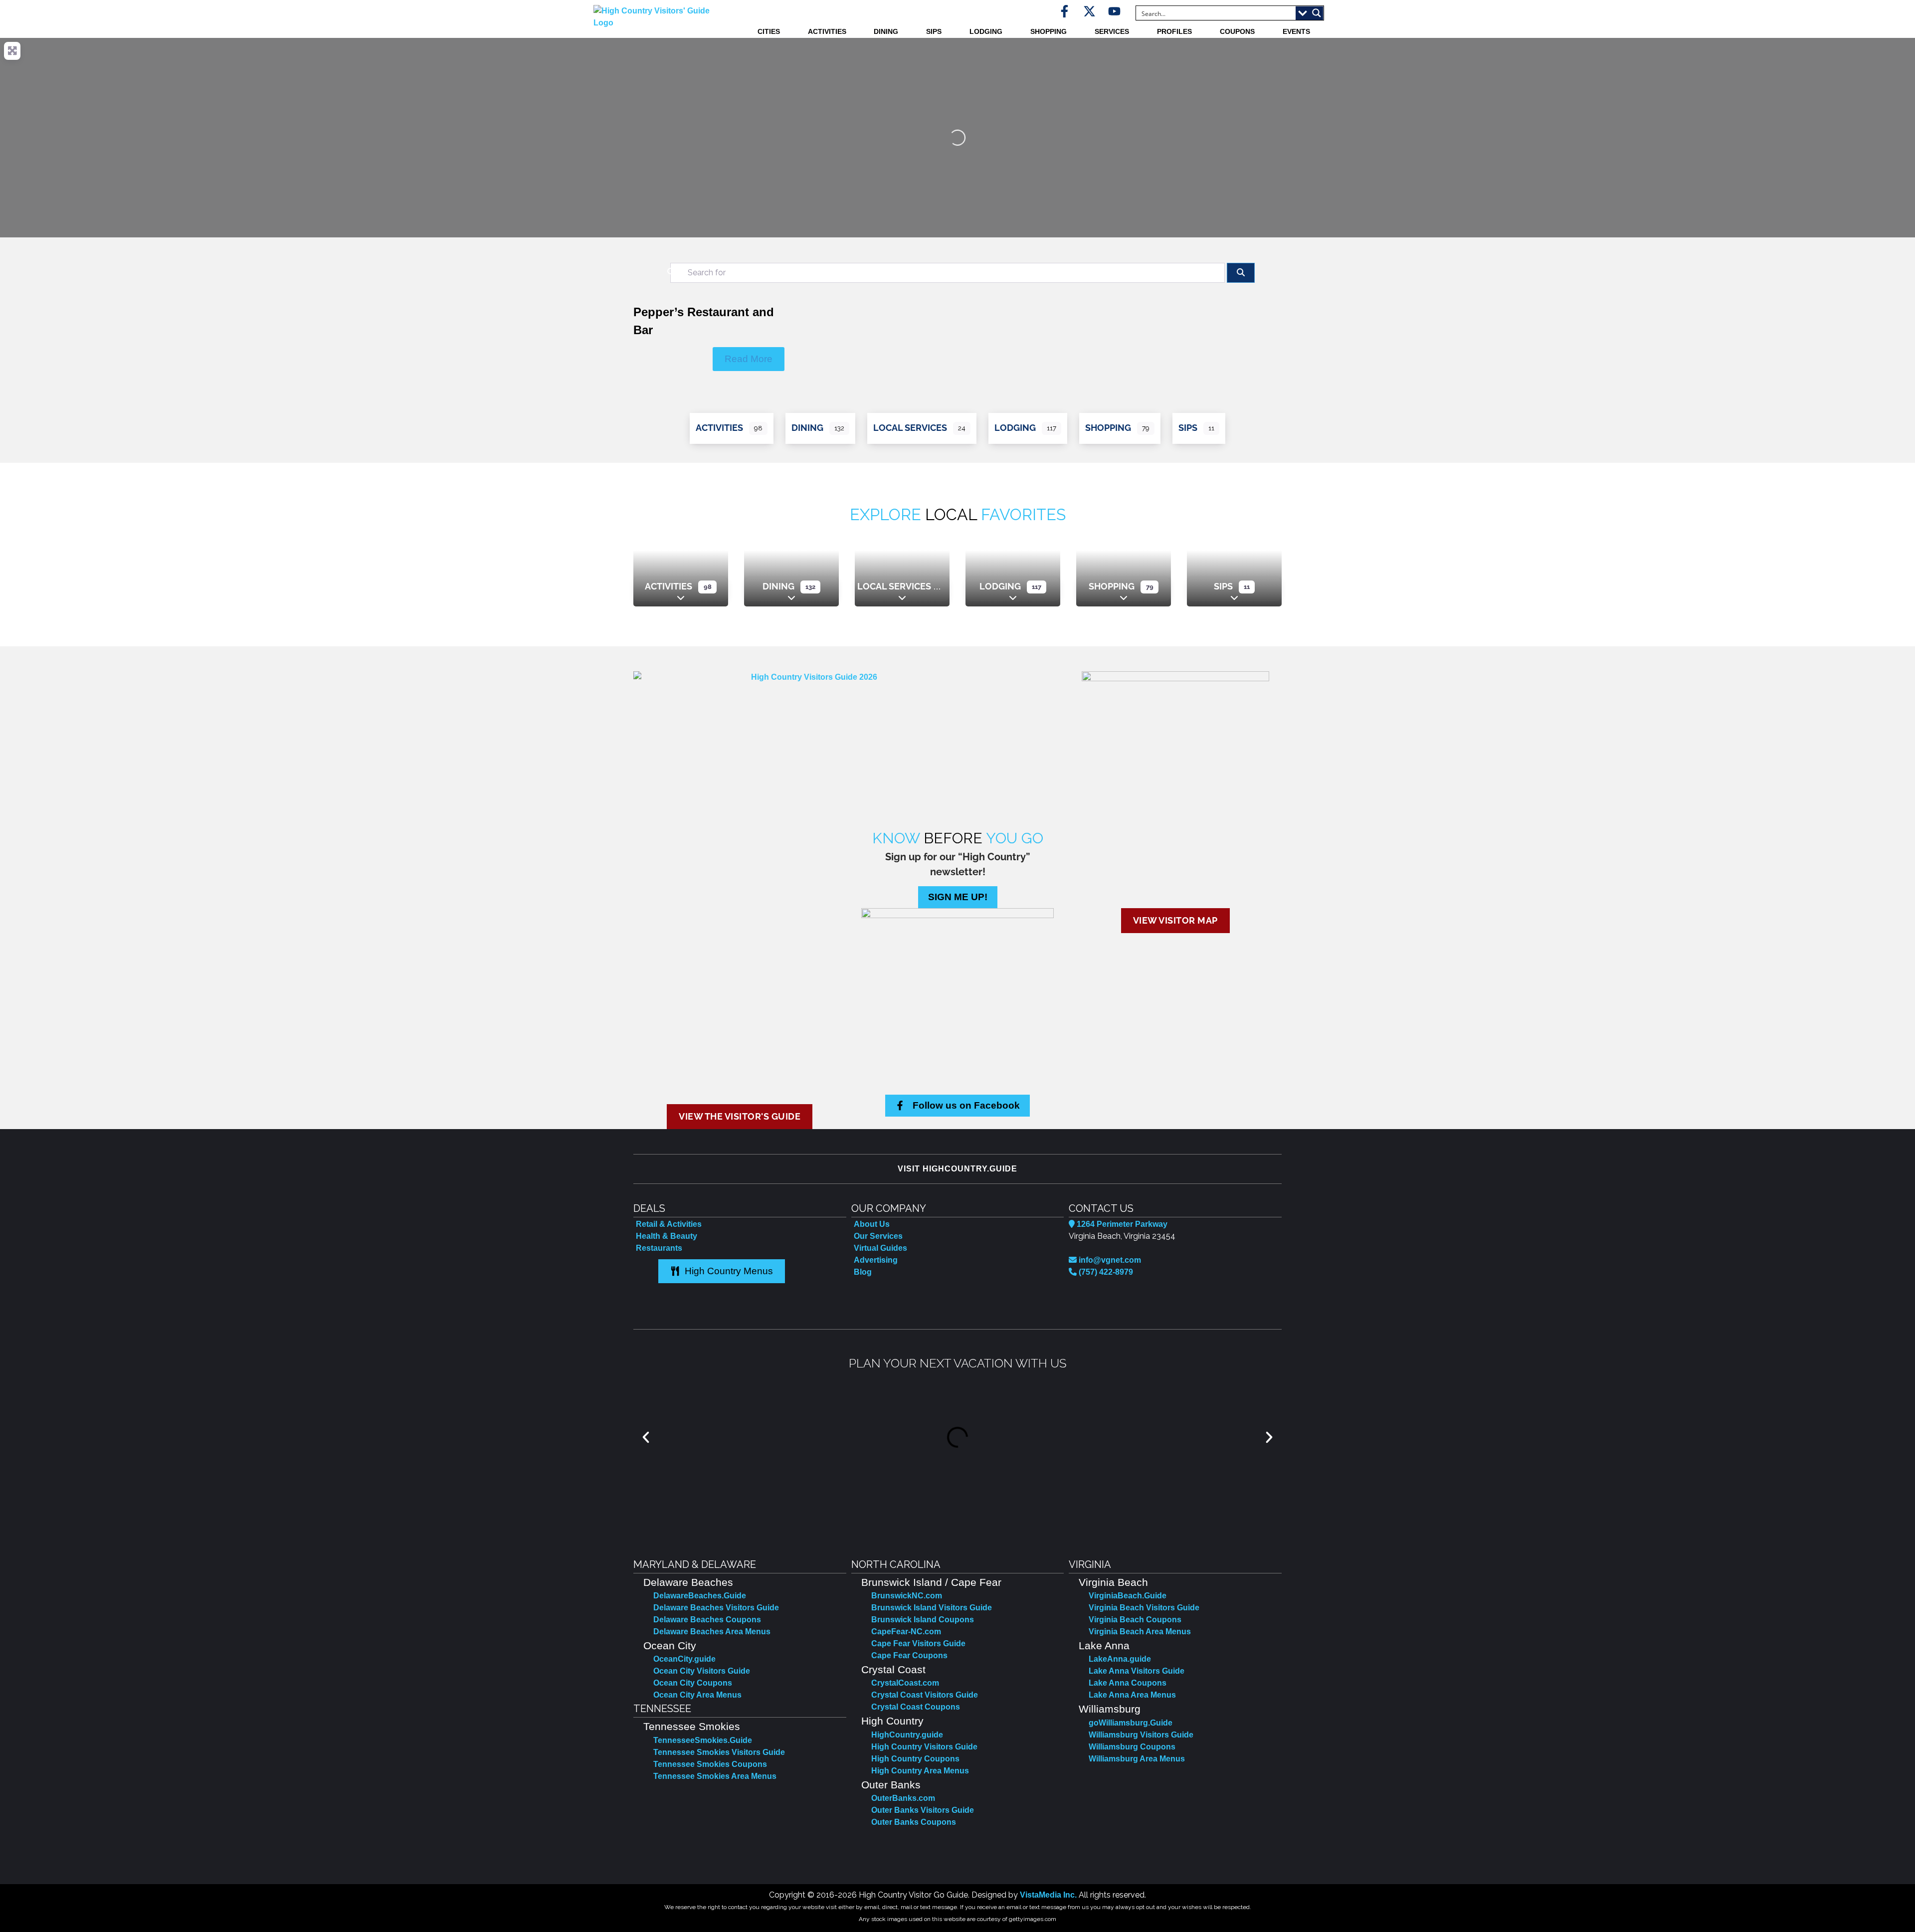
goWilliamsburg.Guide (1131, 1723)
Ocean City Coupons (693, 1683)
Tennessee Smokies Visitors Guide (719, 1752)
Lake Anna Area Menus (1132, 1695)
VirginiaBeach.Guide (1128, 1596)
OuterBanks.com (903, 1798)
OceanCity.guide (684, 1659)
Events (1296, 31)
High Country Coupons (915, 1759)
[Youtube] (1114, 11)
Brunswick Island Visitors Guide (932, 1608)
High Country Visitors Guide (924, 1747)
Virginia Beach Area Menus (1140, 1632)
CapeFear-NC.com (906, 1632)
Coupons (1237, 31)
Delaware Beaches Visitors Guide (716, 1608)
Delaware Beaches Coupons (707, 1620)
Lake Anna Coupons (1128, 1683)
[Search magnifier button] (1317, 13)
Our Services (878, 1236)
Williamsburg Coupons (1132, 1747)
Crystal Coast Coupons (916, 1707)
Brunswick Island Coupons (923, 1620)
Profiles (1174, 31)
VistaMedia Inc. (1048, 1895)
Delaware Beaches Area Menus (712, 1632)
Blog (863, 1272)
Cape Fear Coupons (909, 1655)
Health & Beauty (667, 1236)
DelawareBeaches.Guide (700, 1596)
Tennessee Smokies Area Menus (715, 1776)
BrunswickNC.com (907, 1596)
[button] (646, 1437)
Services (1112, 31)
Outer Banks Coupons (914, 1822)
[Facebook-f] (1064, 11)
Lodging (986, 31)
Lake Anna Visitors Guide (1137, 1671)
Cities (769, 31)
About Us (872, 1224)
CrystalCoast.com (905, 1683)
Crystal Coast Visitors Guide (925, 1695)
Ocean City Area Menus (697, 1695)
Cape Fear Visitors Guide (918, 1643)
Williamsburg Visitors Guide (1141, 1735)
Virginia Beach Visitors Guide (1144, 1608)
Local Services (910, 428)
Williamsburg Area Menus (1137, 1759)
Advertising (876, 1260)
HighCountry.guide (907, 1735)
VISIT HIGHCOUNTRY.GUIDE (957, 1169)
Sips (934, 31)
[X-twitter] (1089, 11)
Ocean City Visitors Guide (702, 1671)
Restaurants (659, 1248)
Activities (827, 31)
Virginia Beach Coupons (1135, 1620)
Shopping (1049, 31)
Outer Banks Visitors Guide (923, 1810)
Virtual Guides (880, 1248)
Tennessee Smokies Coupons (710, 1764)
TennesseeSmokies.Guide (703, 1740)
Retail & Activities (669, 1224)
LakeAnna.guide (1120, 1659)
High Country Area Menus (920, 1771)
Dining (886, 31)
